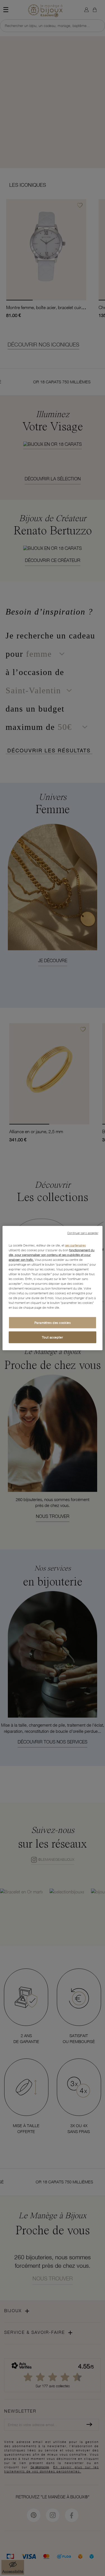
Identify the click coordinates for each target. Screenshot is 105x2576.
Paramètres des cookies (53, 1323)
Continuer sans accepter (83, 1233)
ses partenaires (75, 1245)
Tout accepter (53, 1337)
